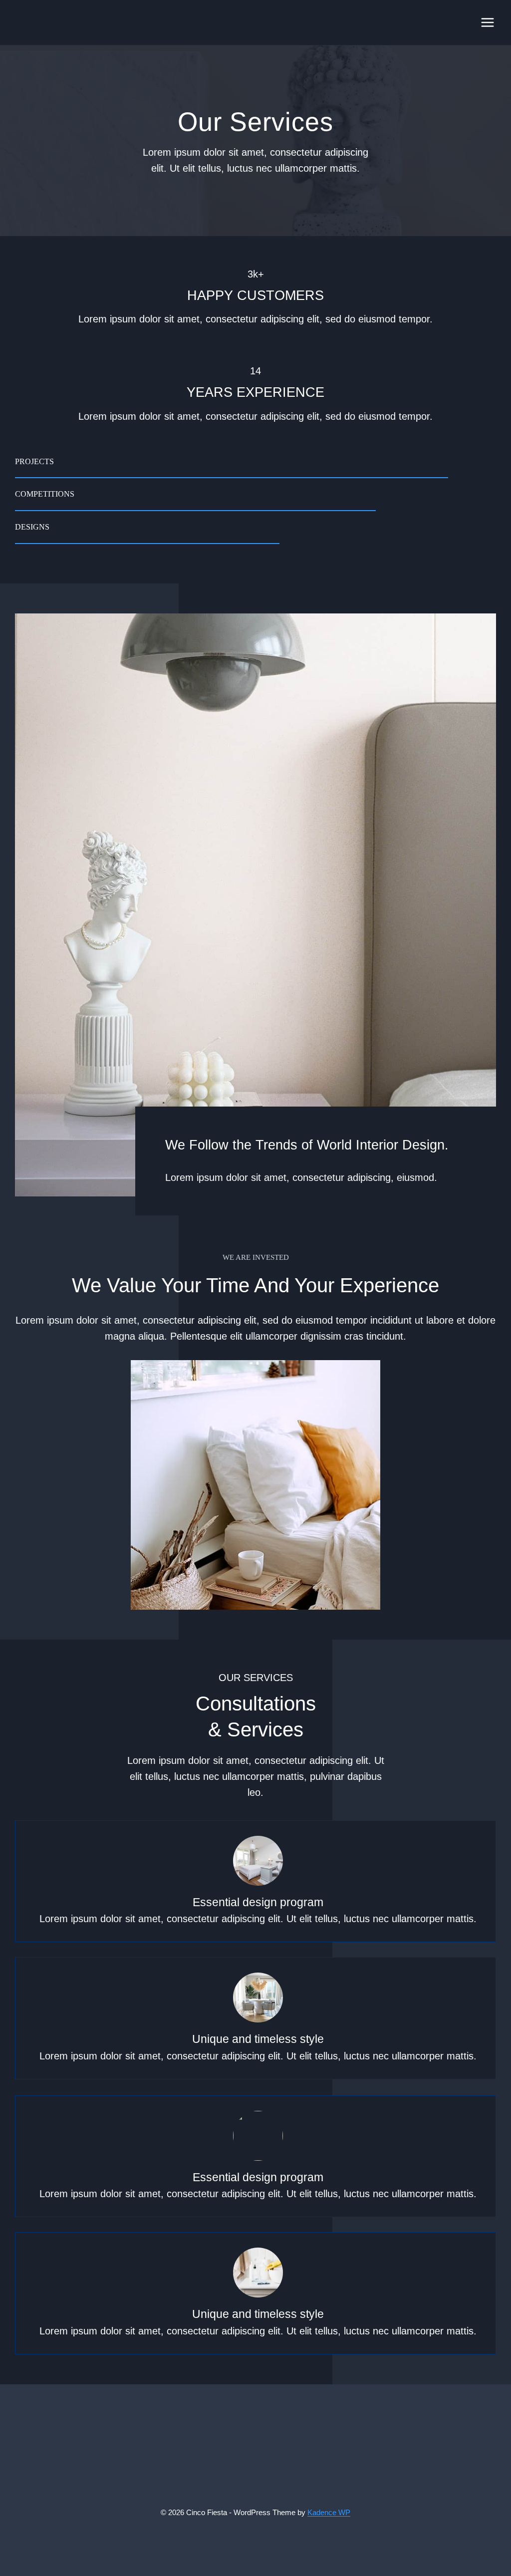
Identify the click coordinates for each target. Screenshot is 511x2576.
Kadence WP (329, 2512)
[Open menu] (487, 22)
